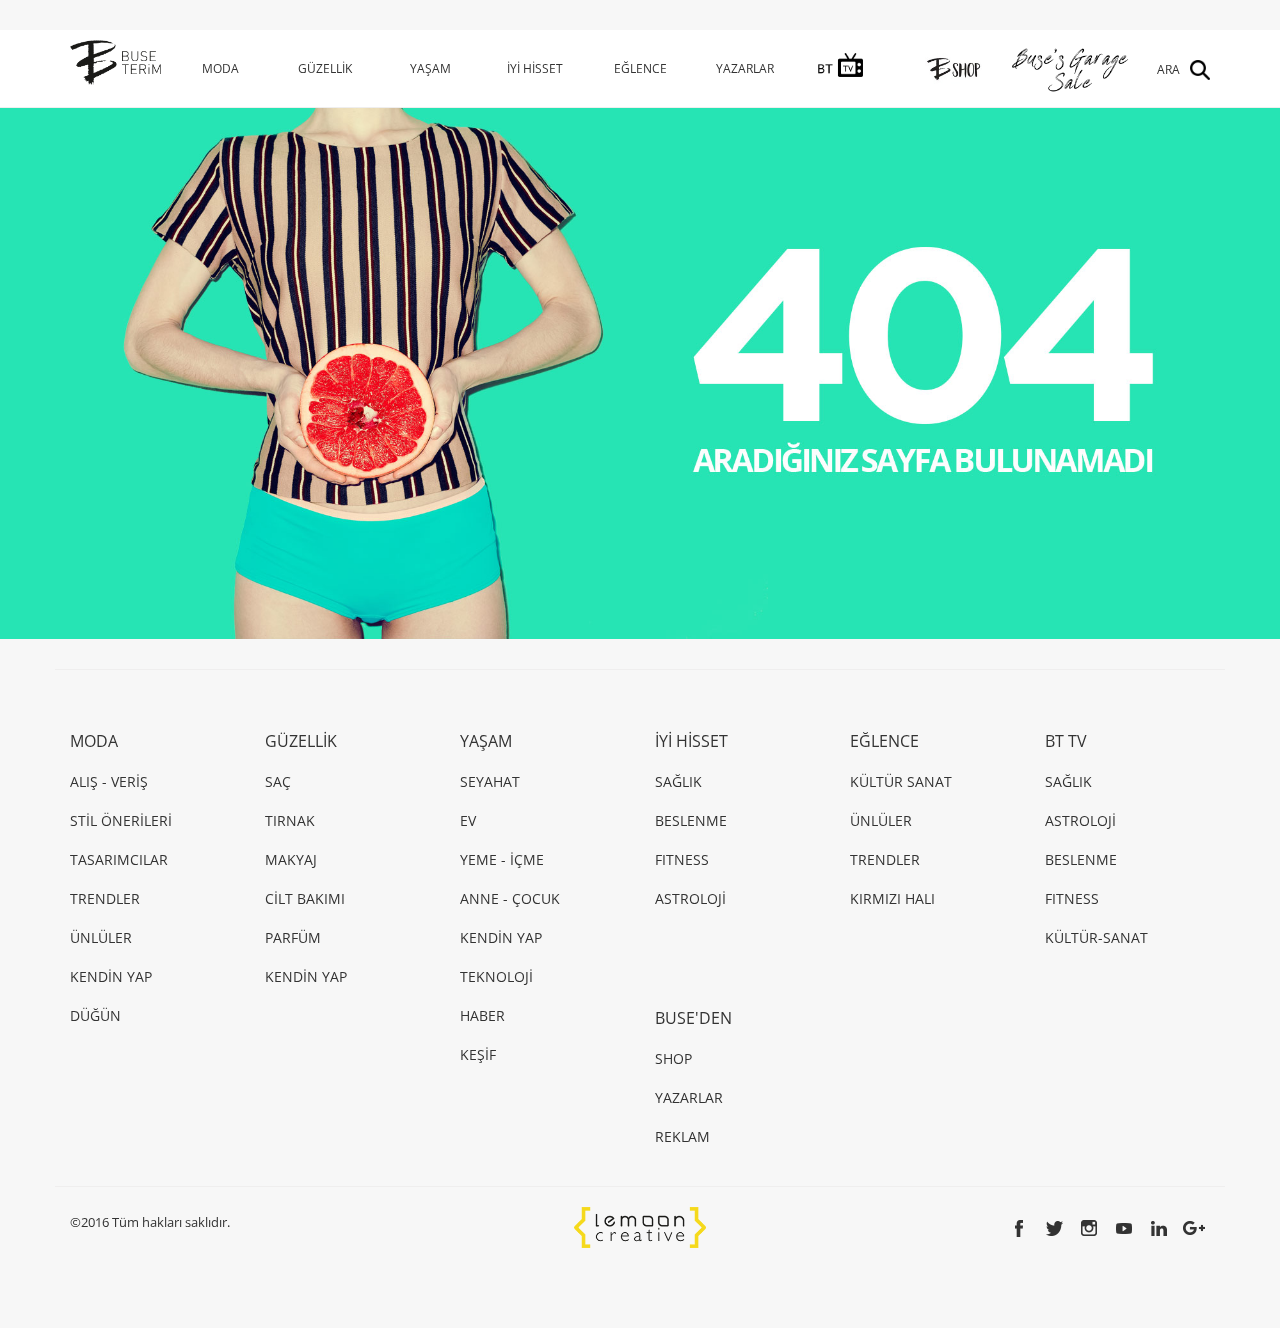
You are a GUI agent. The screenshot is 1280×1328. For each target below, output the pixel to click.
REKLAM (682, 1136)
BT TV (1066, 741)
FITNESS (682, 859)
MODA (220, 68)
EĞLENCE (640, 68)
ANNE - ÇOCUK (510, 898)
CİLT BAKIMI (305, 898)
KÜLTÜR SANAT (901, 781)
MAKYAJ (291, 859)
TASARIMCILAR (119, 859)
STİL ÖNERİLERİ (121, 820)
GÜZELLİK (325, 68)
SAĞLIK (678, 781)
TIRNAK (290, 820)
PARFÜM (293, 937)
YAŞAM (430, 68)
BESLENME (691, 820)
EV (468, 820)
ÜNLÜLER (101, 937)
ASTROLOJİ (690, 898)
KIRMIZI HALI (892, 898)
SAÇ (278, 781)
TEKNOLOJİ (496, 976)
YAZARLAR (745, 68)
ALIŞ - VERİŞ (109, 781)
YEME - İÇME (502, 859)
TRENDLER (105, 898)
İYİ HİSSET (535, 68)
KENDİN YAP (111, 976)
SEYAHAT (490, 781)
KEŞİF (478, 1054)
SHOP (673, 1058)
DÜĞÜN (95, 1015)
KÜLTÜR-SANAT (1096, 937)
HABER (482, 1015)
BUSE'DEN (693, 1018)
